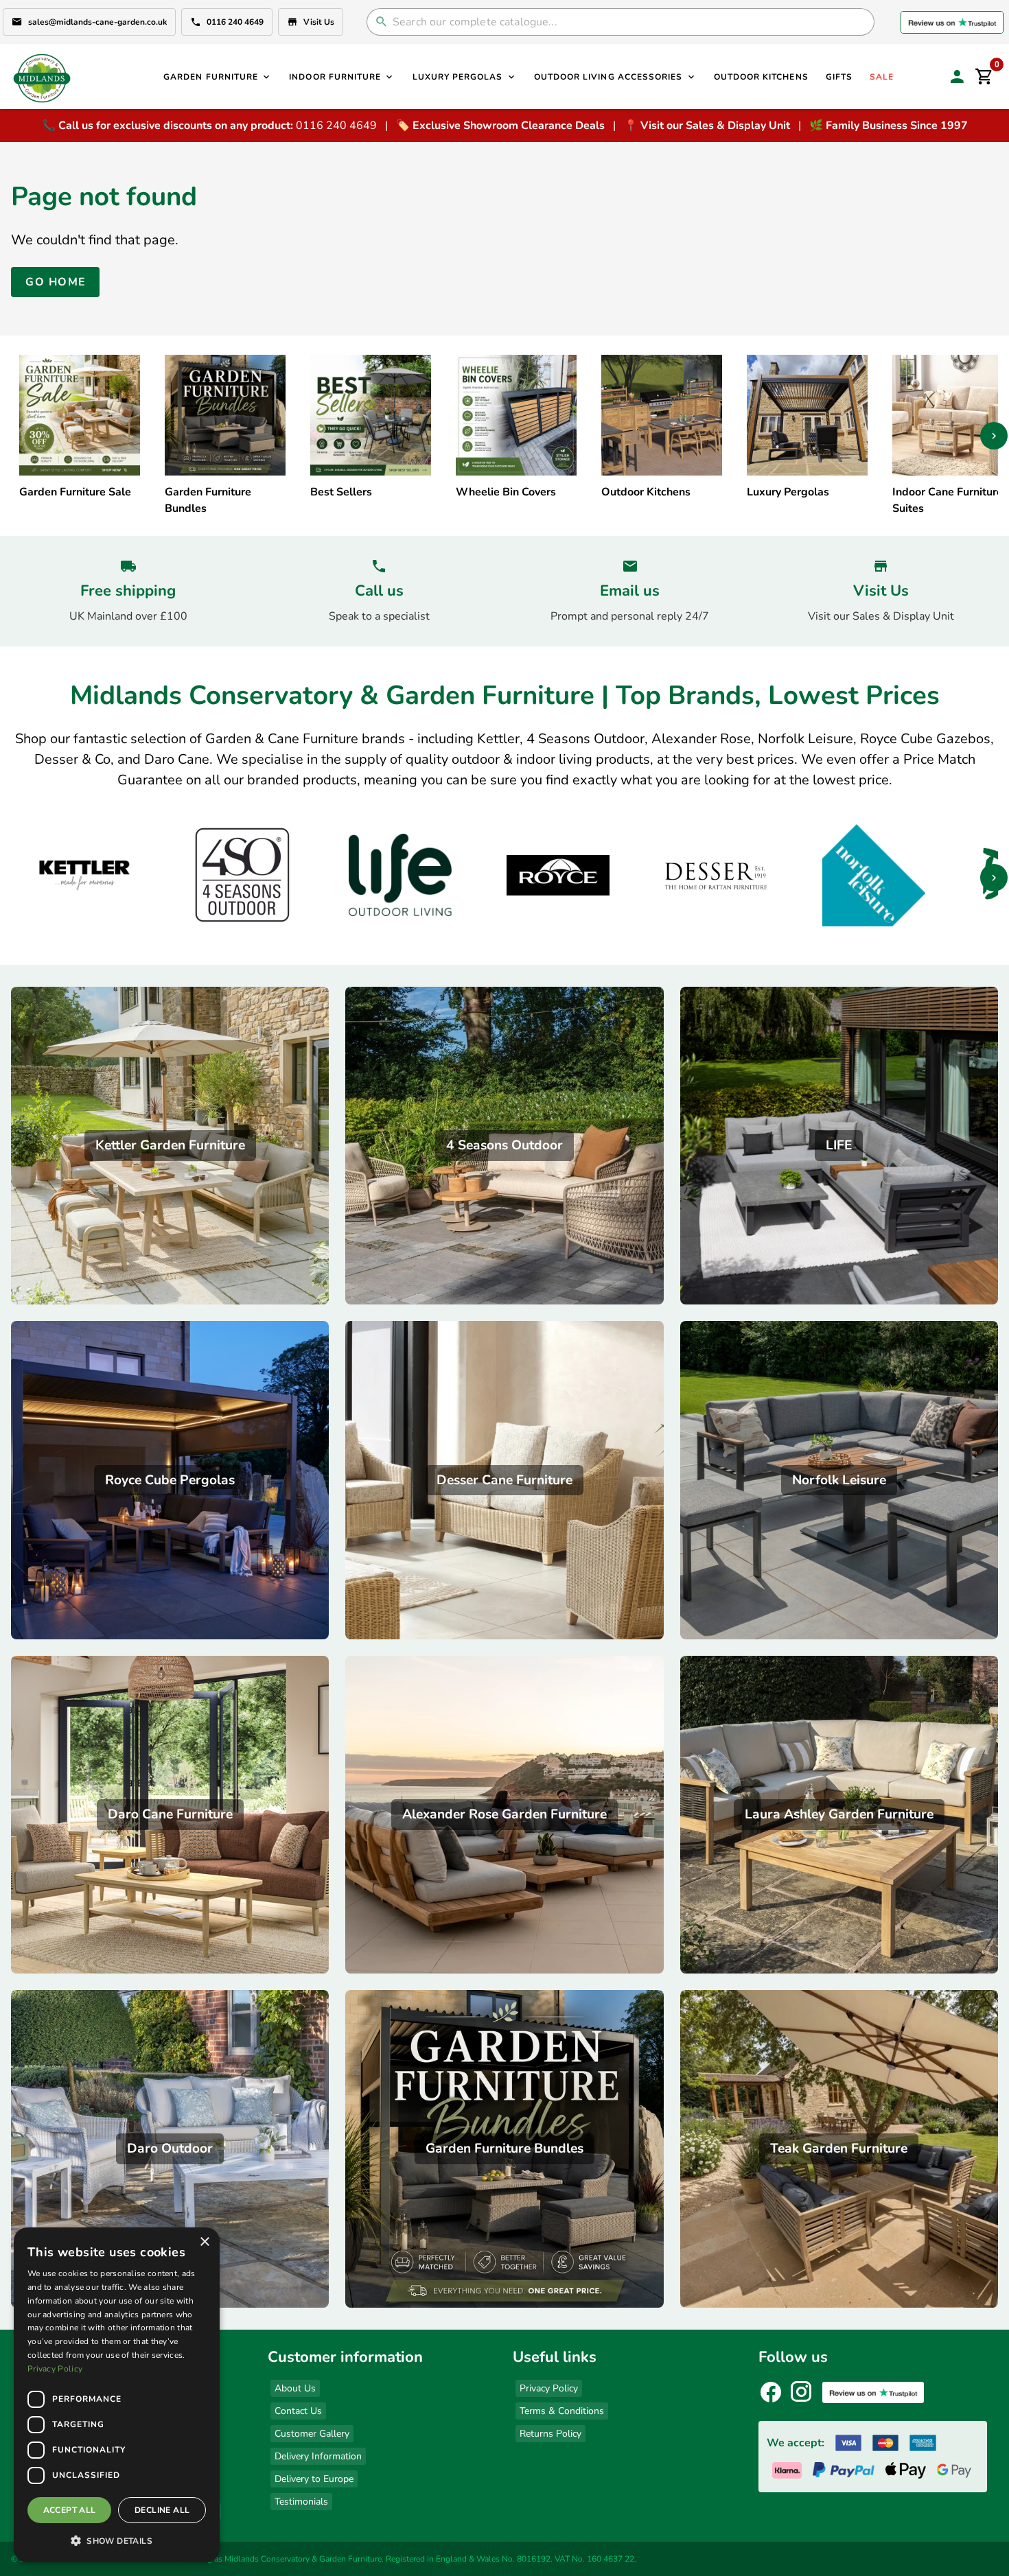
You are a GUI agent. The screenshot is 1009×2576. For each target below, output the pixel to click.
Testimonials (301, 2502)
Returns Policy (550, 2434)
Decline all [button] (162, 2510)
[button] (117, 2540)
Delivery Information (318, 2456)
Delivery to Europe (314, 2479)
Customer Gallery (312, 2434)
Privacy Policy (549, 2388)
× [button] (204, 2242)
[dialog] (117, 2395)
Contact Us (298, 2411)
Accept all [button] (70, 2510)
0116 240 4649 (235, 22)
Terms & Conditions (562, 2411)
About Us (295, 2388)
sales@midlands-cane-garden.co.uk (97, 22)
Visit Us (319, 22)
